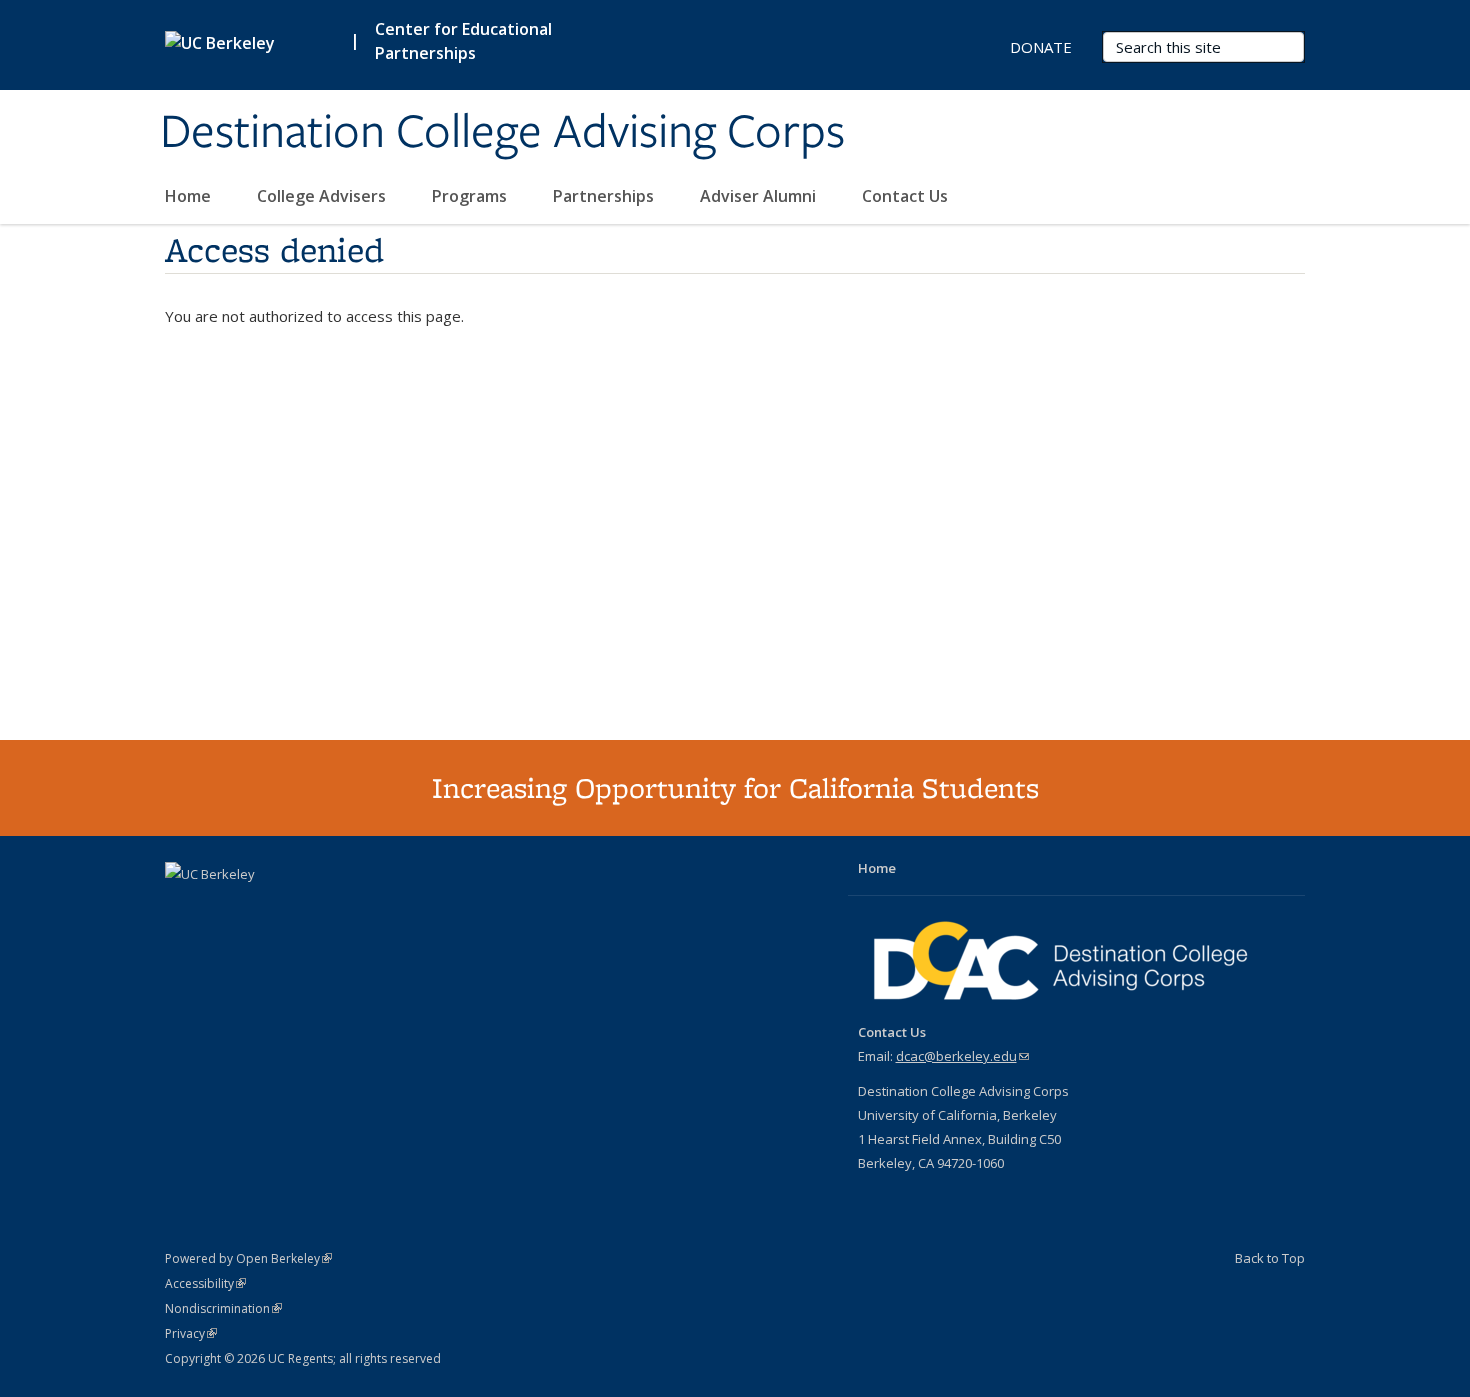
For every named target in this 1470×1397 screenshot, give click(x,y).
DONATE (1041, 47)
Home (190, 196)
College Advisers (323, 196)
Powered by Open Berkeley (248, 1258)
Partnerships (605, 196)
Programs (471, 196)
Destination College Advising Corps (502, 133)
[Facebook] (183, 908)
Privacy (191, 1333)
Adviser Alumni (760, 196)
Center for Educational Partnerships (463, 41)
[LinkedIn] (222, 908)
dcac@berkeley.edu (962, 1056)
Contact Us (905, 196)
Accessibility (205, 1283)
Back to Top (1270, 1258)
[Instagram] (261, 908)
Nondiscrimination (223, 1308)
